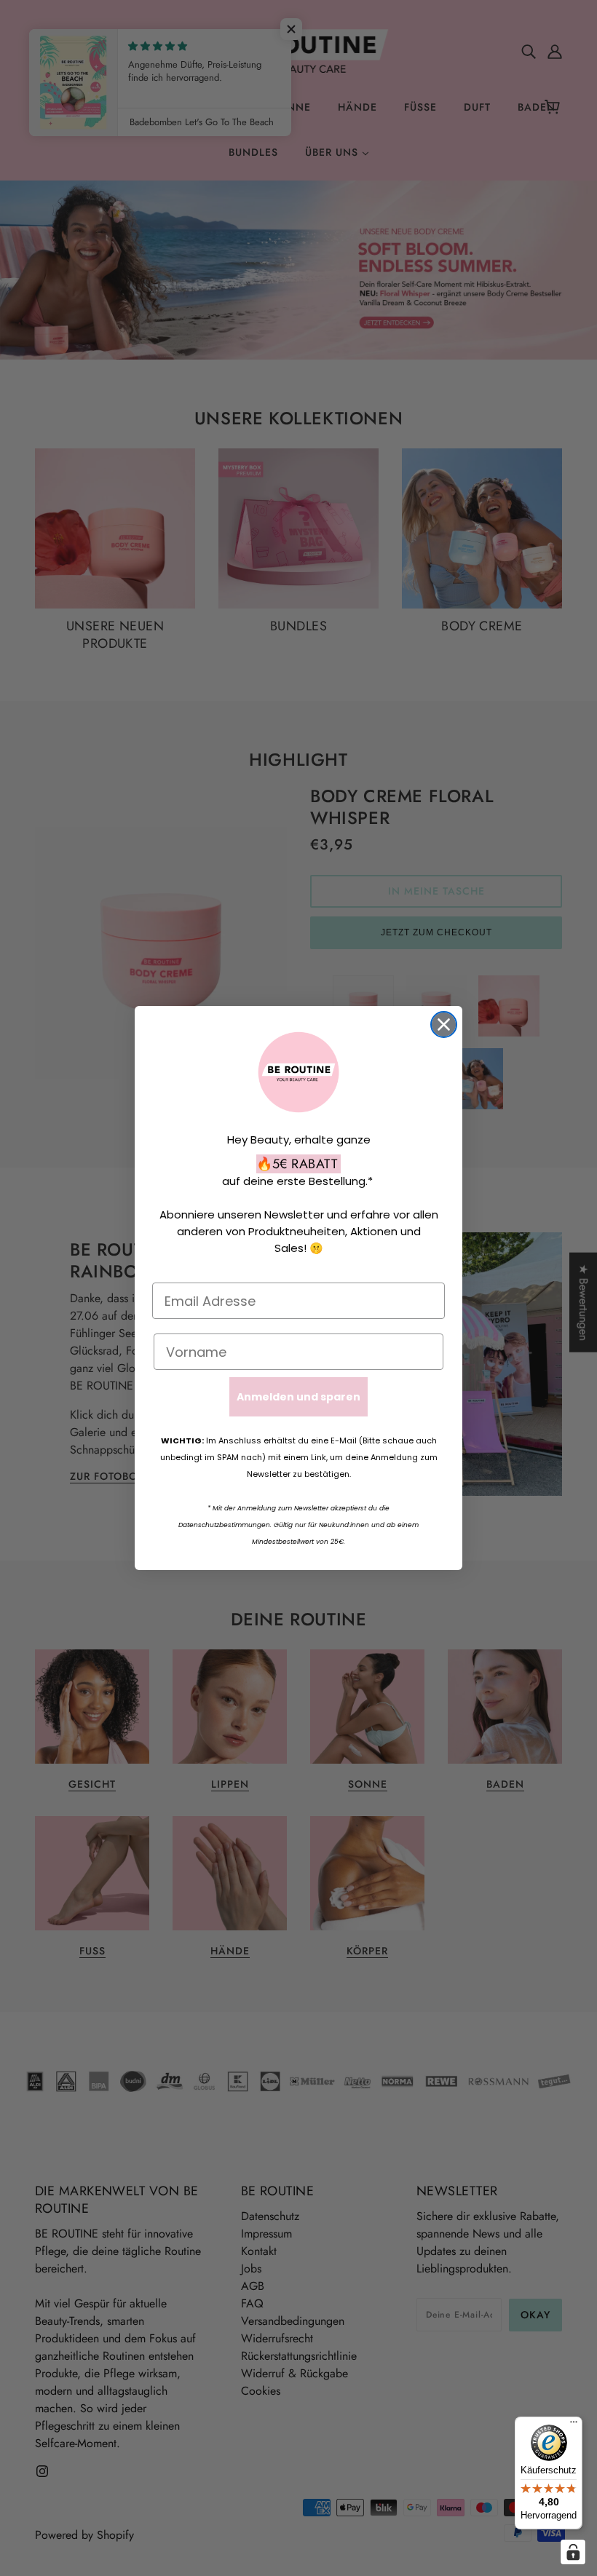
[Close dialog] (444, 1025)
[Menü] (574, 2425)
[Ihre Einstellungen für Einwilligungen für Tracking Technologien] (573, 2552)
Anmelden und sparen (298, 1397)
